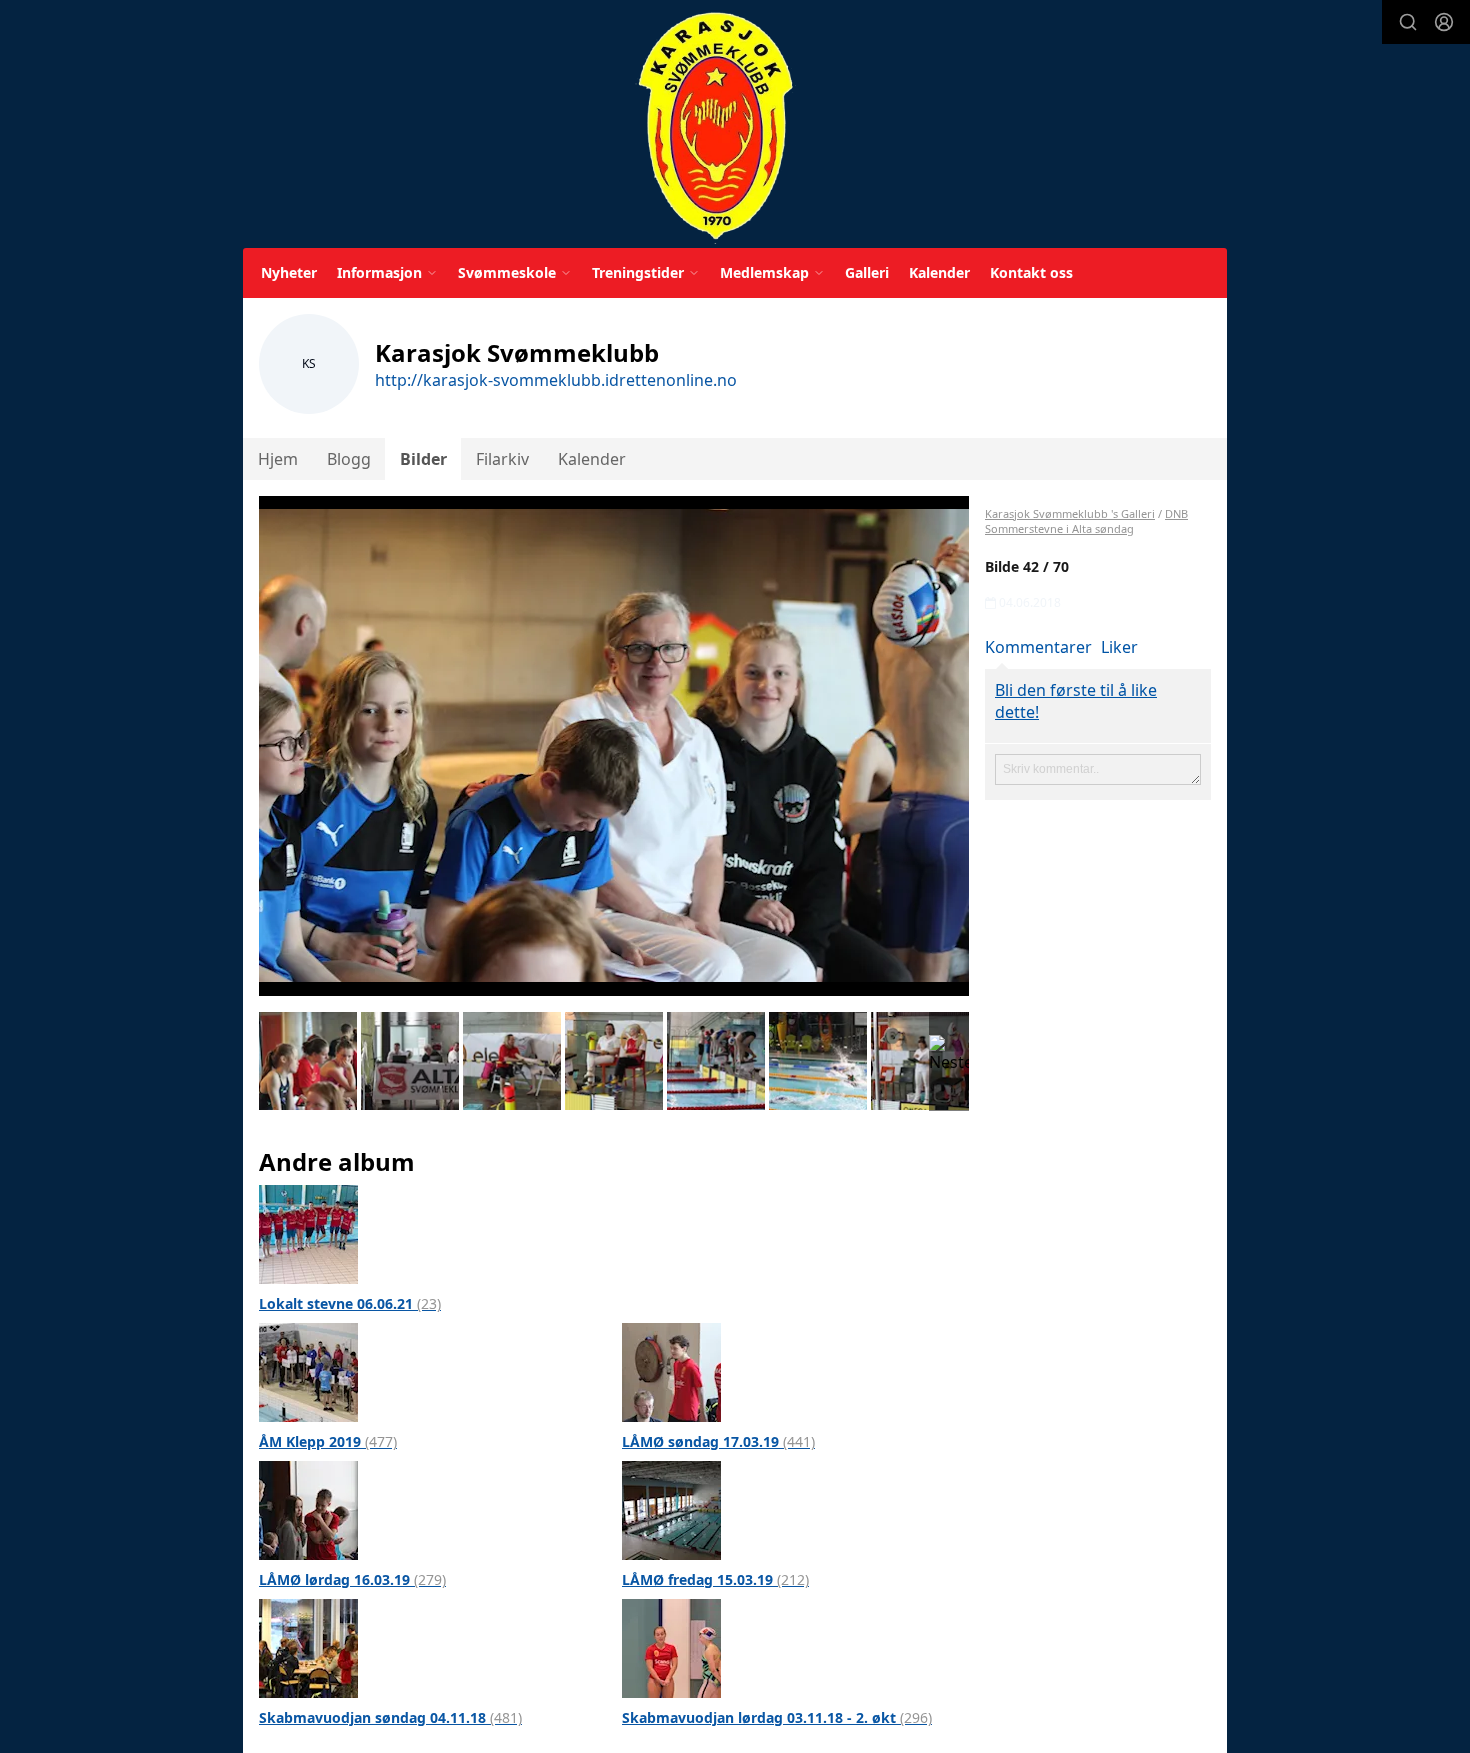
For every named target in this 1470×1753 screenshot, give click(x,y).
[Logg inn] (1444, 22)
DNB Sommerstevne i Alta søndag (1086, 521)
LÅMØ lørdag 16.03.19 (352, 1579)
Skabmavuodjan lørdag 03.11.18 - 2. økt (777, 1717)
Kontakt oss (1031, 272)
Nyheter (289, 272)
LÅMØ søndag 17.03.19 (718, 1441)
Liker (1119, 647)
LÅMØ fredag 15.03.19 (715, 1579)
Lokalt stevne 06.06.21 (350, 1303)
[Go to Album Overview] (308, 1233)
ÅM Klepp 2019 (328, 1441)
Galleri (867, 272)
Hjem (278, 459)
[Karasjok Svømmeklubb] (715, 127)
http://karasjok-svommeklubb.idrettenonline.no (556, 380)
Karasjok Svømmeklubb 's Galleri (1070, 513)
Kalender (939, 272)
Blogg (349, 459)
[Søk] (1408, 22)
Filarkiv (502, 459)
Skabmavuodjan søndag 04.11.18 (390, 1717)
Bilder (423, 459)
